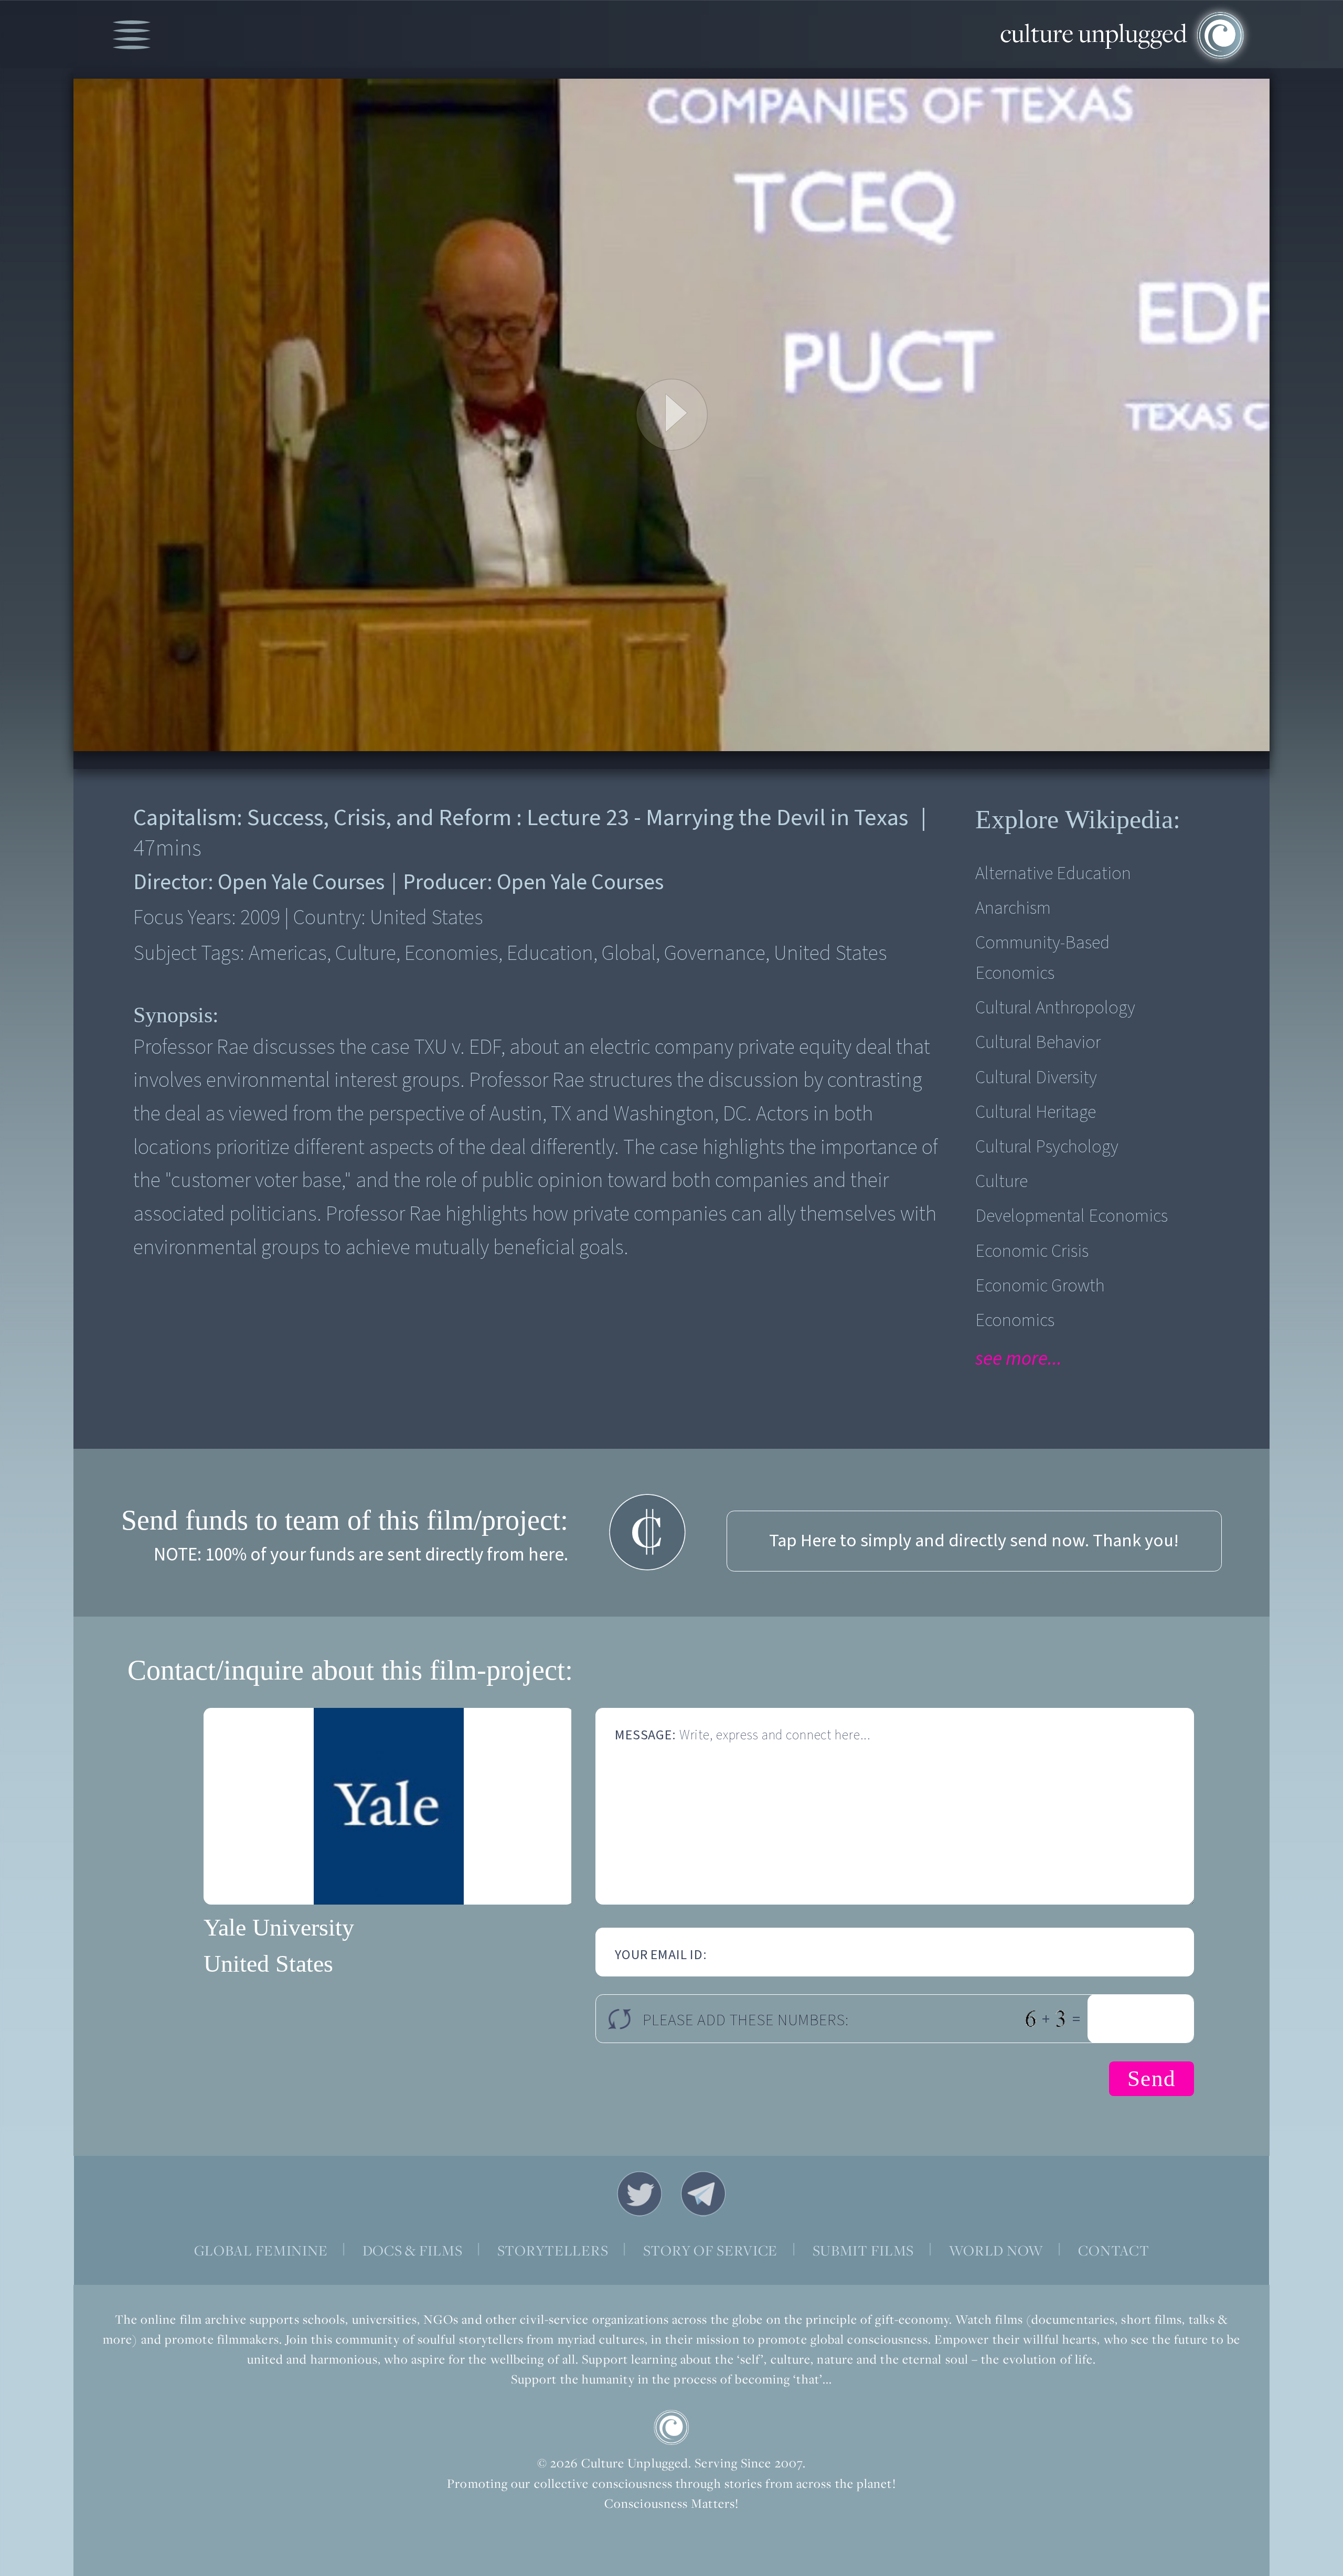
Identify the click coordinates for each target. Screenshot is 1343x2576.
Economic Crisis (1032, 1251)
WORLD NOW (996, 2250)
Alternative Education (1053, 874)
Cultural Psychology (1047, 1147)
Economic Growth (1040, 1286)
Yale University (279, 1927)
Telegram (704, 2194)
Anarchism (1013, 908)
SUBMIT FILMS (864, 2250)
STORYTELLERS (553, 2250)
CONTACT (1113, 2250)
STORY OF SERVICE (711, 2250)
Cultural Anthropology (1055, 1008)
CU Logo (671, 2428)
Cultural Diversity (1036, 1078)
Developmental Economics (1072, 1216)
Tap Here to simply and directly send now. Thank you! (974, 1541)
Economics (1015, 1321)
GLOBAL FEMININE (261, 2250)
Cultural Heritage (1036, 1112)
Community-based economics (1042, 958)
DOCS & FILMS (413, 2250)
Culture (1001, 1182)
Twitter (639, 2194)
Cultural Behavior (1038, 1043)
